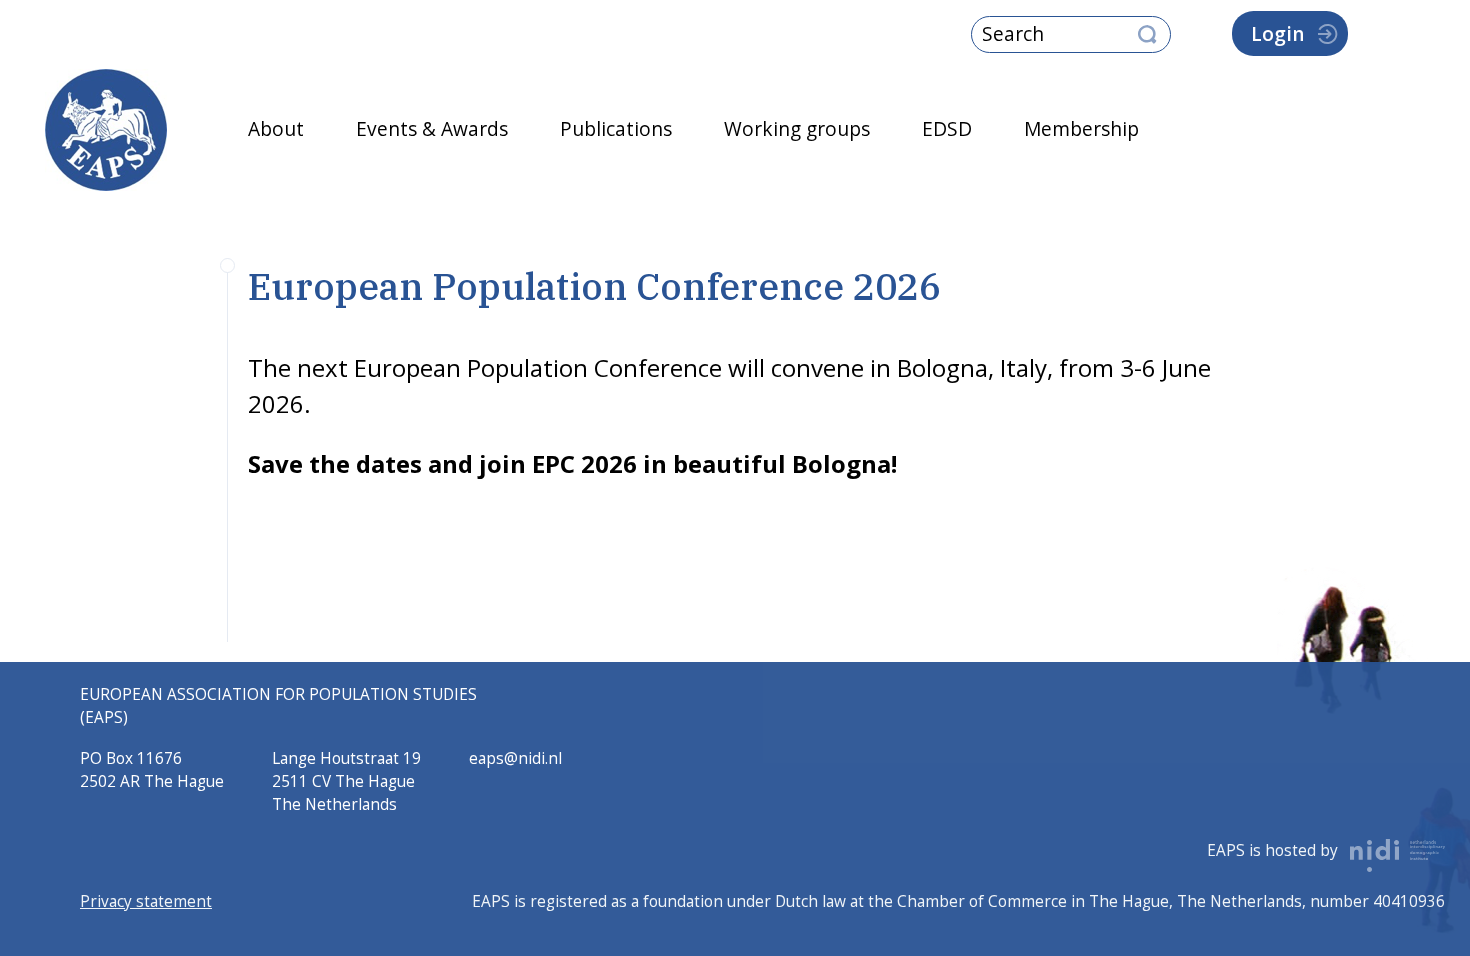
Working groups (797, 129)
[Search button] (1147, 35)
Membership (1081, 129)
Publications (616, 129)
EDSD (947, 129)
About (276, 129)
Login (1278, 34)
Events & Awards (432, 129)
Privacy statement (146, 901)
